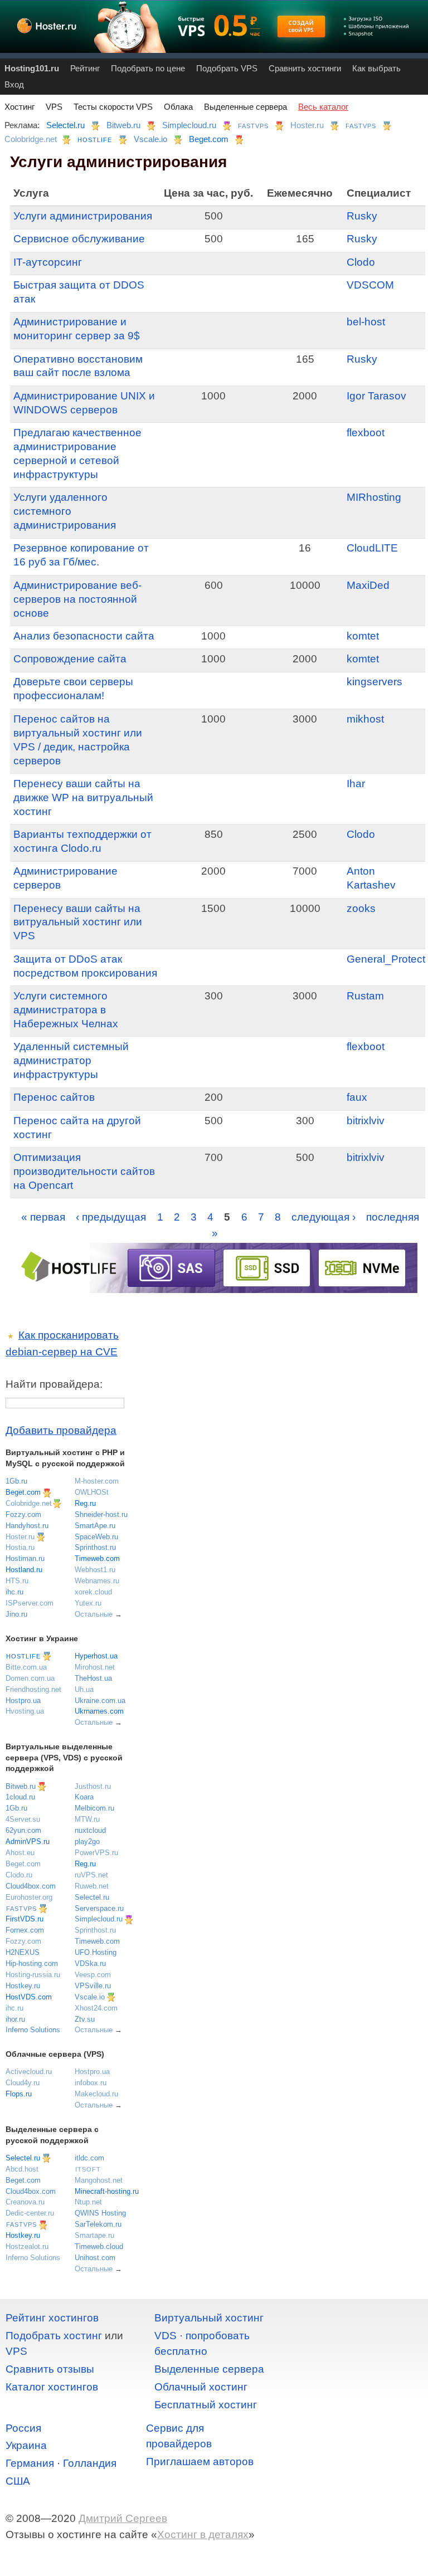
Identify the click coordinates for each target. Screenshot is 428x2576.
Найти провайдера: (54, 1384)
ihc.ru (14, 1592)
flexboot (366, 433)
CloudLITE (372, 548)
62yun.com (23, 1830)
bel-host (366, 322)
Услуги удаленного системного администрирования (65, 511)
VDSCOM (370, 285)
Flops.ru (19, 2094)
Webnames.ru (97, 1581)
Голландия (90, 2463)
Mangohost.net (99, 2180)
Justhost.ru (93, 1786)
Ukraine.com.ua (100, 1701)
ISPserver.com (30, 1603)
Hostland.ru (24, 1570)
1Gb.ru (16, 1481)
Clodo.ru (19, 1875)
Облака (178, 107)
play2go (87, 1841)
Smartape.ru (94, 2235)
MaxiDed (368, 585)
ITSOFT (88, 2169)
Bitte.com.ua (26, 1667)
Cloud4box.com (31, 1886)
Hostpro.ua (23, 1701)
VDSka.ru (90, 1963)
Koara (84, 1797)
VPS (54, 107)
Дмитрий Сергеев (123, 2518)
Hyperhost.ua (96, 1656)
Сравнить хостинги (305, 68)
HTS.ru (17, 1581)
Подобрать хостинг (54, 2336)
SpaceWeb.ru (96, 1537)
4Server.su (23, 1819)
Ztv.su (85, 2019)
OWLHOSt (92, 1492)
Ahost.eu (20, 1853)
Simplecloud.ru (189, 125)
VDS (166, 2336)
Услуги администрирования (83, 216)
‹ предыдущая (111, 1217)
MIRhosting (374, 497)
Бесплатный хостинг (206, 2405)
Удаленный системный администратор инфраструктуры (71, 1060)
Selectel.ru (65, 125)
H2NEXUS (23, 1952)
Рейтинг (85, 68)
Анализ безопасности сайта (84, 636)
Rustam (365, 996)
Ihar (356, 784)
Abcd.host (22, 2169)
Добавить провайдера (61, 1430)
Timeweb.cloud (99, 2246)
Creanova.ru (25, 2202)
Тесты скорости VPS (113, 107)
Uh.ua (84, 1689)
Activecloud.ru (29, 2072)
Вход (14, 84)
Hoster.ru (307, 125)
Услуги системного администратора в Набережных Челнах (66, 1010)
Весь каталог (323, 107)
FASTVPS (253, 126)
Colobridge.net (31, 139)
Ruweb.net (92, 1886)
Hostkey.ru (23, 1986)
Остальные (94, 1614)
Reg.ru (85, 1503)
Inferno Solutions (33, 2030)
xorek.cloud (93, 1592)
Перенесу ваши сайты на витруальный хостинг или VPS (78, 922)
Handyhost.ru (27, 1526)
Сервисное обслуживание (79, 239)
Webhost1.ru (95, 1570)
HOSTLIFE (95, 140)
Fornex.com (25, 1930)
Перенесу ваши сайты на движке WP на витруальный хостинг (83, 797)
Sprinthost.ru (95, 1547)
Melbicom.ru (94, 1808)
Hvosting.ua (25, 1711)
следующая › (324, 1217)
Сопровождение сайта (70, 659)
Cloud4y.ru (23, 2083)
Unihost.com (95, 2258)
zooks (361, 908)
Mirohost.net (95, 1667)
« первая (43, 1217)
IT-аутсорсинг (48, 262)
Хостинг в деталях (203, 2534)
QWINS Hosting (100, 2213)
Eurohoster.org (29, 1897)
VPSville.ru (93, 1986)
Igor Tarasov (376, 396)
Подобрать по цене (148, 68)
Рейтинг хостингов (52, 2318)
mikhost (365, 719)
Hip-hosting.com (32, 1963)
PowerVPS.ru (96, 1853)
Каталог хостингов (52, 2387)
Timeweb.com (97, 1558)
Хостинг (20, 107)
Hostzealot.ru (27, 2246)
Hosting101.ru (32, 68)
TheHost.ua (93, 1678)
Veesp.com (93, 1975)
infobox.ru (91, 2083)
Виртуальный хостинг (209, 2318)
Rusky (362, 216)
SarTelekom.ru (98, 2224)
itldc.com (89, 2158)
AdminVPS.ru (28, 1841)
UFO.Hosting (96, 1952)
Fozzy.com (23, 1514)
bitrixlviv (366, 1121)
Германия (30, 2463)
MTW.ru (87, 1819)
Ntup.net (88, 2202)
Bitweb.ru (123, 125)
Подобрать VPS (227, 68)
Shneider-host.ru (101, 1514)
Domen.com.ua (30, 1678)
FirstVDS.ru (25, 1919)
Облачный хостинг (201, 2387)
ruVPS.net (91, 1875)
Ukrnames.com (99, 1711)
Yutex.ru (88, 1603)
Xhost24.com (96, 2008)
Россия (23, 2428)
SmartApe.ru (95, 1526)
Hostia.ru (20, 1547)
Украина (26, 2445)
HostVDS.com (29, 1997)
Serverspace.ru (99, 1908)
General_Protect (386, 959)
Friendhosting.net (33, 1689)
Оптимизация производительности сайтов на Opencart (84, 1171)
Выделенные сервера (245, 107)
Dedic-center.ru (30, 2213)
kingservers (374, 682)
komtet (363, 636)
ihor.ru (15, 2019)
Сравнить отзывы (50, 2369)
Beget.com (209, 139)
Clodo (361, 262)
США (18, 2481)
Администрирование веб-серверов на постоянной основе (77, 599)
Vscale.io (150, 139)
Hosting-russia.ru (33, 1975)
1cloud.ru (20, 1797)
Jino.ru (16, 1614)
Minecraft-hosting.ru (107, 2191)
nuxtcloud (90, 1830)
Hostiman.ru (25, 1558)
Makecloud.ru (96, 2094)
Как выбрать (376, 68)
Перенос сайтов (54, 1097)
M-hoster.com (97, 1481)
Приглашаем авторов (200, 2462)
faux (357, 1097)
